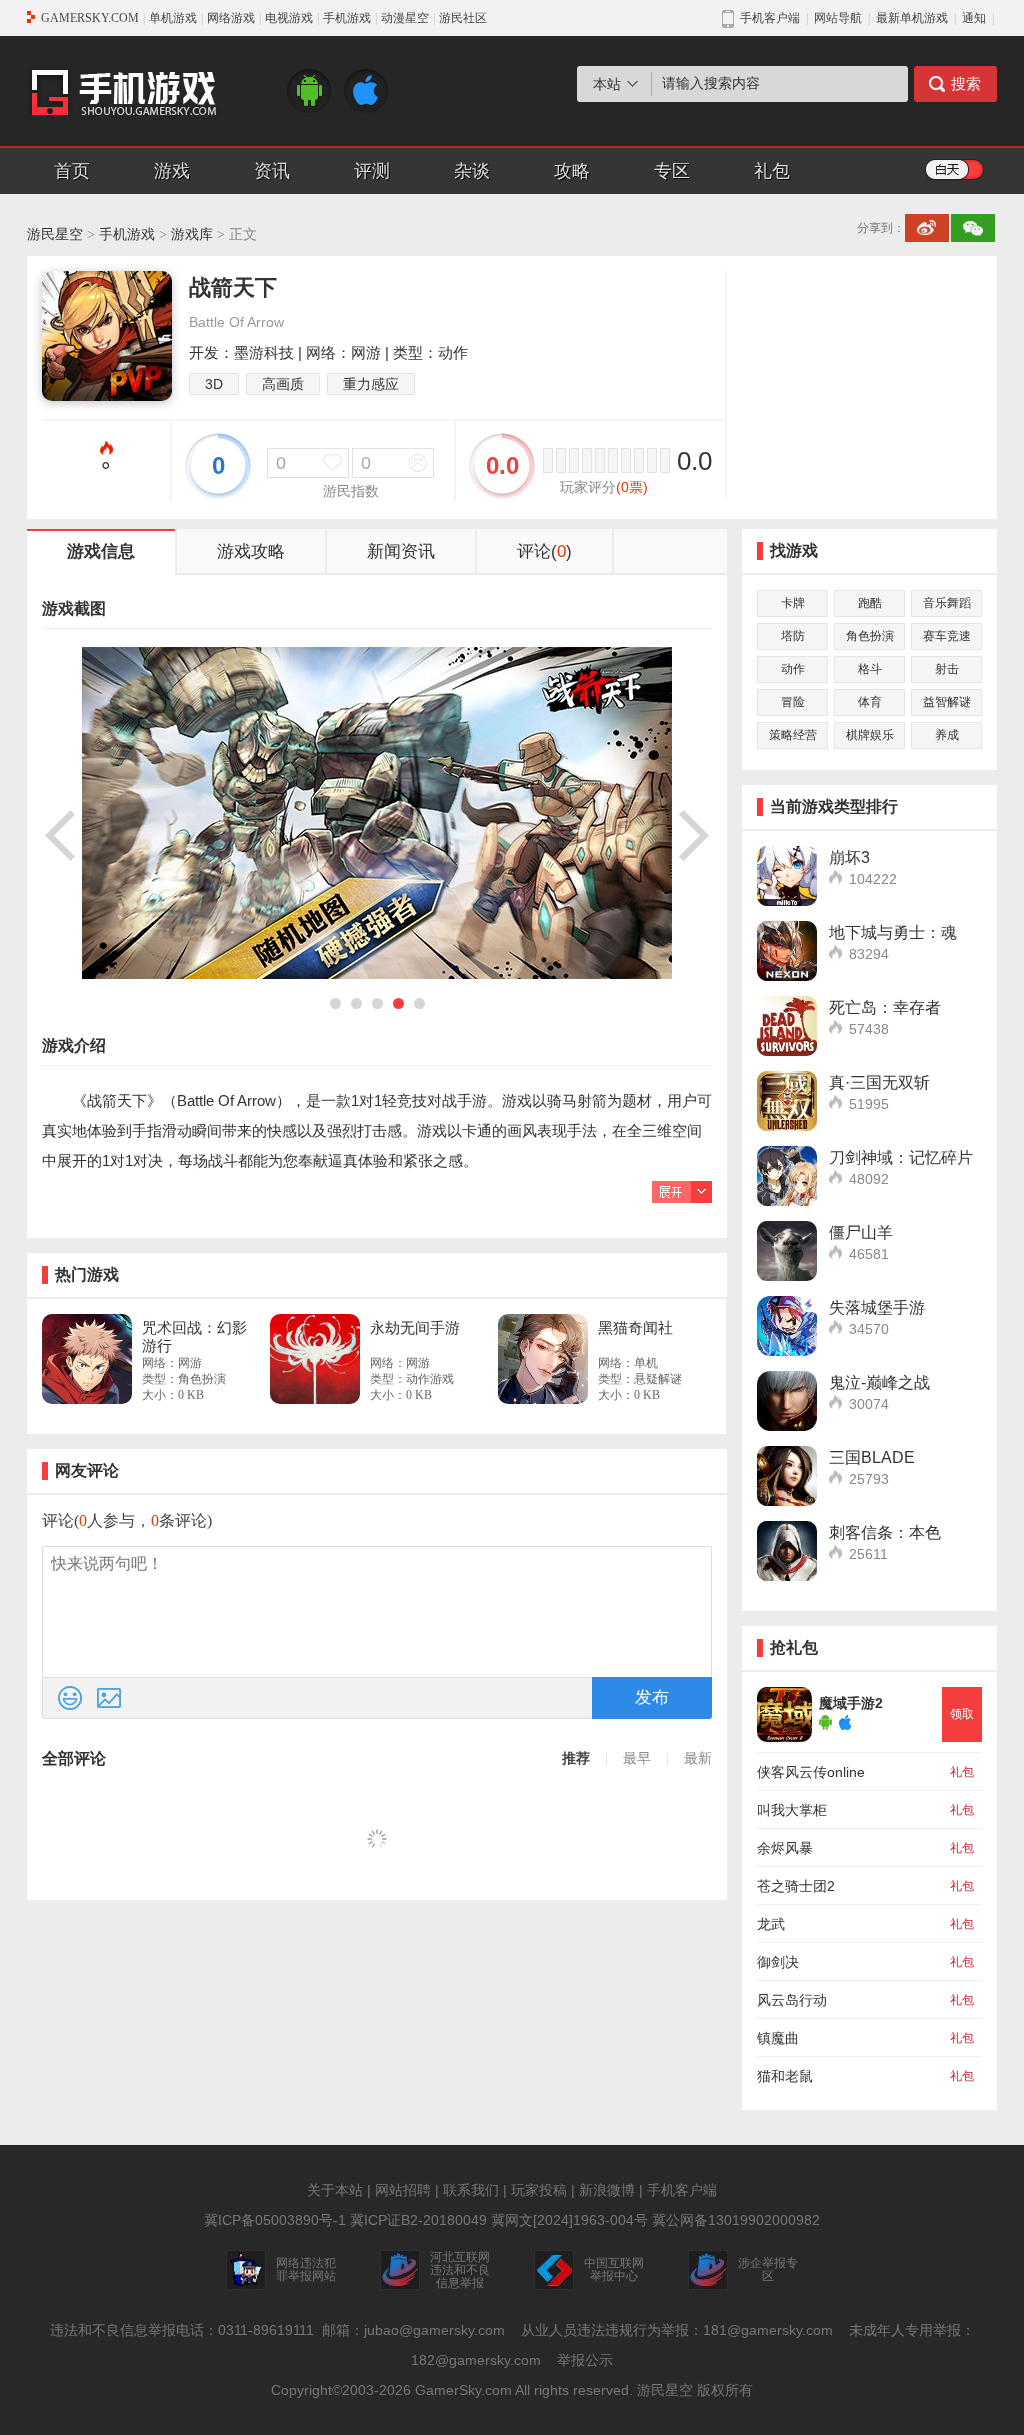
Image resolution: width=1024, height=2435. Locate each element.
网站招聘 (403, 2190)
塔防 (793, 636)
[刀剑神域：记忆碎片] (787, 1176)
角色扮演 (870, 636)
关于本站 (335, 2190)
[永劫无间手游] (315, 1359)
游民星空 (55, 234)
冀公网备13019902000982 (736, 2220)
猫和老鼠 (785, 2076)
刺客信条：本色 (885, 1532)
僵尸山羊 (861, 1232)
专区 (672, 171)
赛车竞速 (947, 636)
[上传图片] (109, 1698)
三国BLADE (872, 1457)
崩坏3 (849, 857)
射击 (947, 669)
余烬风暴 (785, 1848)
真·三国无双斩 (879, 1082)
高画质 (283, 384)
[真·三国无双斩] (787, 1101)
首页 (72, 171)
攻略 (572, 171)
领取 (962, 1714)
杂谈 (472, 171)
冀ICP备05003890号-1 (275, 2220)
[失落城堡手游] (787, 1326)
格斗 (870, 669)
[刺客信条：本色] (787, 1551)
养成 (947, 735)
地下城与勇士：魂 (893, 932)
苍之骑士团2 (796, 1886)
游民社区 (463, 18)
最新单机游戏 (912, 18)
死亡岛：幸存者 (885, 1007)
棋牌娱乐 (870, 735)
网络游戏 (231, 18)
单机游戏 (173, 18)
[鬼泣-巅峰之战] (787, 1401)
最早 (637, 1758)
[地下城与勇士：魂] (787, 951)
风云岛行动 (792, 2000)
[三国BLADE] (787, 1476)
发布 (652, 1697)
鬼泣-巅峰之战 (879, 1382)
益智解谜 (947, 702)
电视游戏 (289, 18)
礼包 (772, 171)
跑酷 (870, 603)
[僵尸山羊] (787, 1251)
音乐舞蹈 (947, 603)
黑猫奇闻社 (635, 1327)
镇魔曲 (778, 2038)
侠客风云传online (811, 1772)
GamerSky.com (463, 2390)
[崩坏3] (787, 876)
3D (214, 384)
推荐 (576, 1758)
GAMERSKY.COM (90, 18)
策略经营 (793, 735)
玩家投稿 (539, 2190)
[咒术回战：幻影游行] (87, 1359)
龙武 (771, 1924)
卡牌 (793, 603)
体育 (870, 702)
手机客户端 (682, 2190)
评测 (372, 171)
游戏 (172, 171)
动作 (793, 669)
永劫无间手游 (415, 1327)
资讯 (272, 171)
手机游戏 (347, 18)
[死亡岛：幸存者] (787, 1026)
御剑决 (778, 1962)
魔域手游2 (851, 1703)
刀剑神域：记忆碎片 (901, 1157)
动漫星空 (405, 18)
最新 (698, 1758)
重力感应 (371, 384)
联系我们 (471, 2190)
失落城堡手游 (877, 1307)
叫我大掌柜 (792, 1810)
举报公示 (585, 2360)
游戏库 (192, 234)
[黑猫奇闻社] (543, 1359)
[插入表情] (70, 1698)
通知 (974, 18)
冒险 (793, 702)
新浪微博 (607, 2190)
